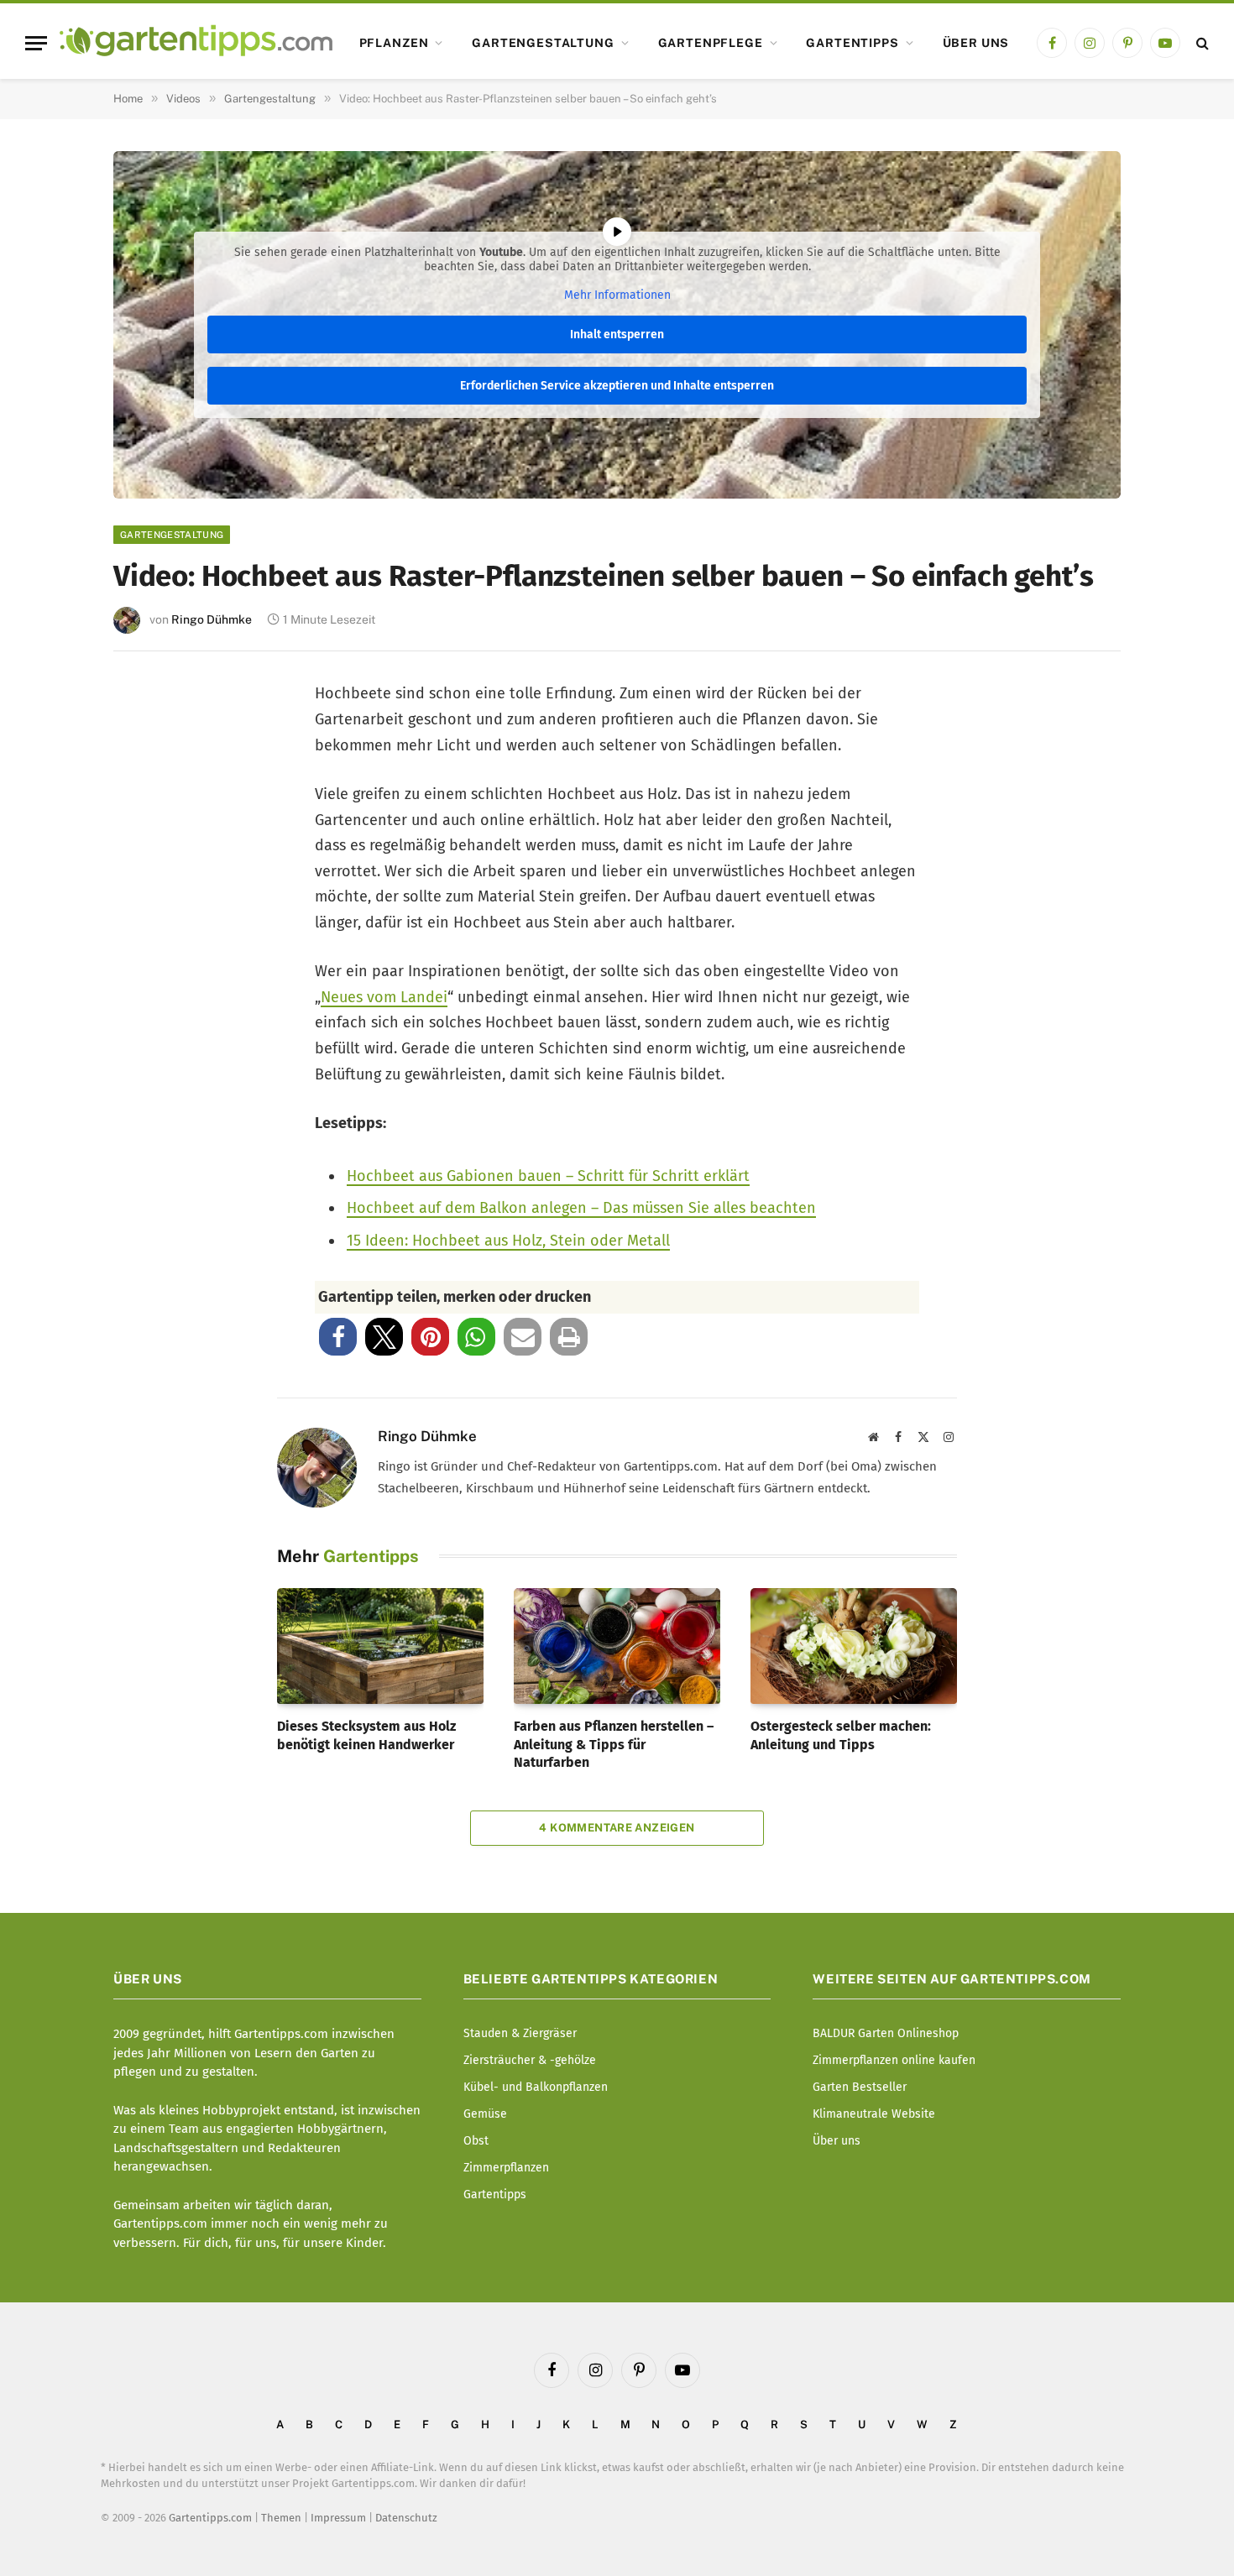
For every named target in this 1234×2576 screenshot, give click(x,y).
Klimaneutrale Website (874, 2114)
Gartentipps (852, 43)
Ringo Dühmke (212, 619)
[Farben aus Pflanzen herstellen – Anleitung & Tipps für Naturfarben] (617, 1646)
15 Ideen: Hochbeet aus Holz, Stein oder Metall (508, 1241)
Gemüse (485, 2114)
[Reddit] (149, 930)
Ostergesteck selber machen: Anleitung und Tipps (841, 1735)
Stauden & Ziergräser (520, 2033)
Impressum (338, 2518)
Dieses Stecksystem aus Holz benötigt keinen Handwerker (366, 1735)
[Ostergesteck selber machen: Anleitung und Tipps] (854, 1646)
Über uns (976, 43)
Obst (476, 2141)
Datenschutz (406, 2518)
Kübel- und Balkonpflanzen (536, 2087)
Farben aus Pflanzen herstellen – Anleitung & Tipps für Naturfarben (614, 1745)
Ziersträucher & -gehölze (530, 2060)
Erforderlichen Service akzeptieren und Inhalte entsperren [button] (617, 386)
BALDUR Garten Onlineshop (886, 2033)
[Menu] (36, 43)
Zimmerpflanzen (506, 2168)
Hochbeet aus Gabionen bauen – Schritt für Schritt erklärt (548, 1176)
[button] (338, 1337)
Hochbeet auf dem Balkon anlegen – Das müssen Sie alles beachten (581, 1208)
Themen (281, 2518)
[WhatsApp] (149, 985)
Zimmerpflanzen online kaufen (894, 2060)
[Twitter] (149, 763)
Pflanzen (394, 43)
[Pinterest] (149, 819)
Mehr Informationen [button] (617, 295)
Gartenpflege (711, 43)
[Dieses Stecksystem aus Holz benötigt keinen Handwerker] (380, 1646)
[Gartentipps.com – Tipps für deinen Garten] (196, 43)
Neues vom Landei (384, 997)
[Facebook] (149, 708)
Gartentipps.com (210, 2518)
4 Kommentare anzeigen (617, 1828)
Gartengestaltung (543, 43)
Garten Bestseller (860, 2087)
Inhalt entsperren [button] (617, 334)
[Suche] (1201, 43)
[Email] (149, 874)
